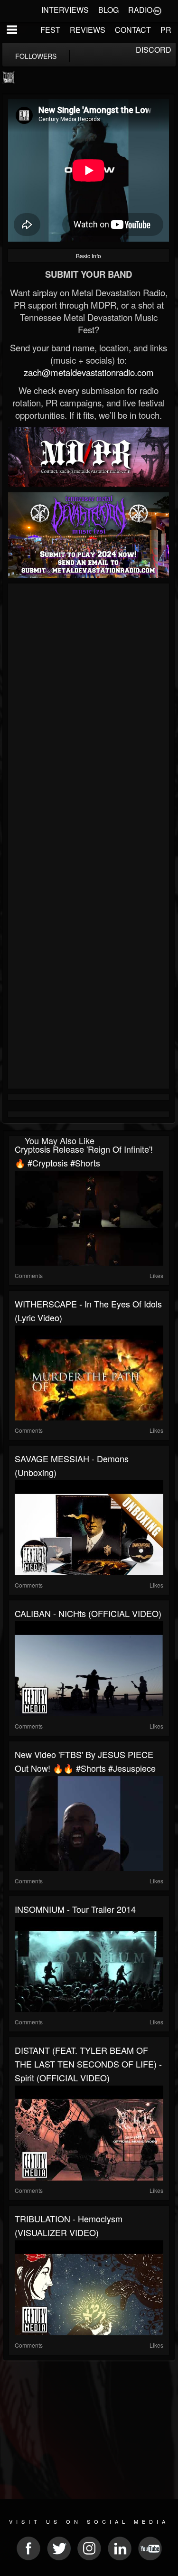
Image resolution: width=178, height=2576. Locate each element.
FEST (50, 30)
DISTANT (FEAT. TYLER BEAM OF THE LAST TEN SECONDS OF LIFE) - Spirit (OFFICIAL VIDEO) (88, 2064)
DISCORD (154, 50)
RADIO (140, 10)
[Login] (157, 10)
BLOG (108, 10)
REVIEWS (88, 30)
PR (166, 30)
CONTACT (133, 30)
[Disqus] (89, 713)
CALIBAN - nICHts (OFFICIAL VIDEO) (88, 1613)
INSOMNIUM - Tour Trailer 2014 (75, 1909)
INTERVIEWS (65, 10)
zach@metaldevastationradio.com (89, 372)
